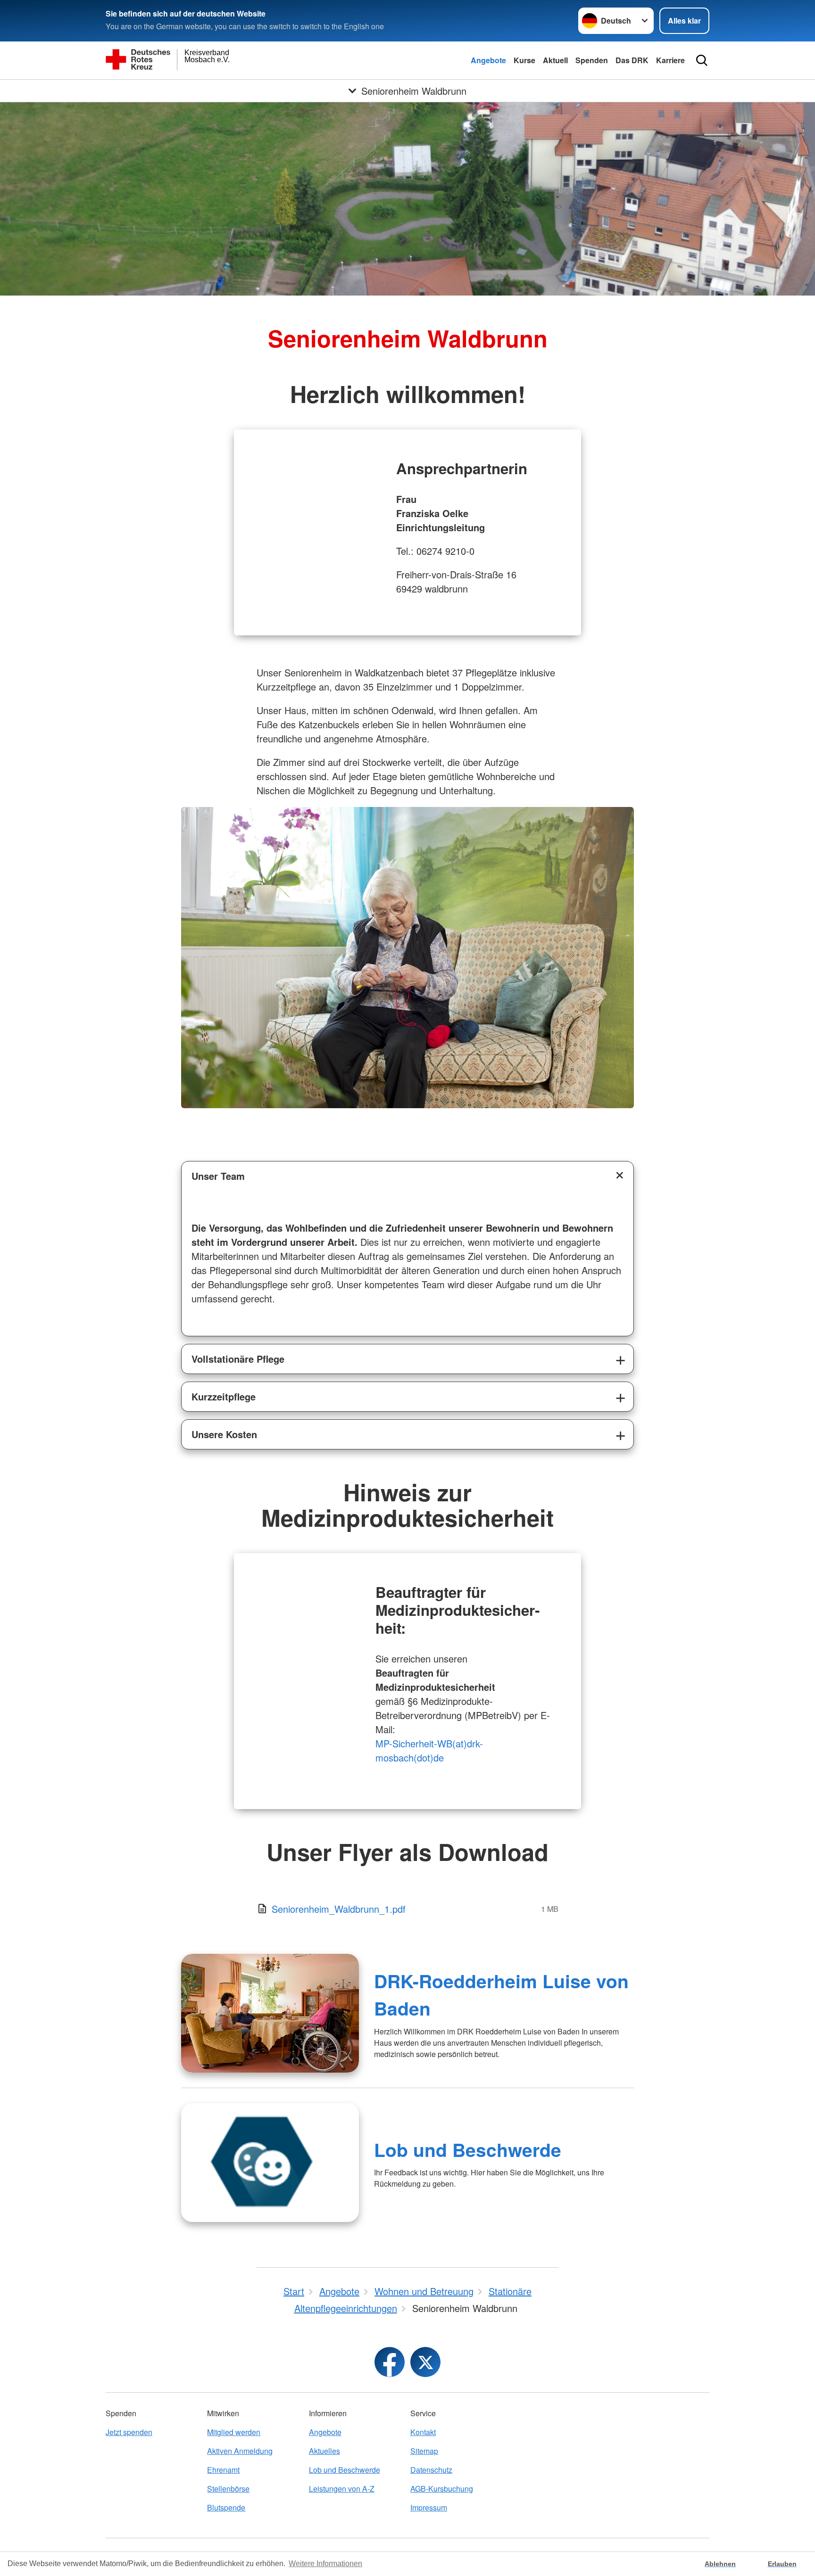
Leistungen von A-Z (342, 2489)
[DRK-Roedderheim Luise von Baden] (270, 2013)
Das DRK (632, 60)
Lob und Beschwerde (468, 2149)
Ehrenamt (223, 2470)
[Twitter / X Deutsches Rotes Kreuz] (425, 2362)
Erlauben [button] (782, 2564)
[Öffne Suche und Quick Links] (702, 60)
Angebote (488, 60)
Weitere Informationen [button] (325, 2564)
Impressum (429, 2507)
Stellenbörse (228, 2489)
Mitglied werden (234, 2432)
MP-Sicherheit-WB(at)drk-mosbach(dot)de (429, 1750)
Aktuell (555, 60)
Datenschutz (431, 2470)
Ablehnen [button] (720, 2564)
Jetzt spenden (129, 2432)
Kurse (524, 60)
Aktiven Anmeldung (240, 2451)
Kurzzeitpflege (224, 1396)
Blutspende (226, 2507)
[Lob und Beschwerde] (270, 2163)
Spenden (592, 60)
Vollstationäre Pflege (238, 1359)
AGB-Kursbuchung (442, 2489)
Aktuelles (324, 2451)
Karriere (670, 60)
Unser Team (218, 1176)
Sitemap (424, 2451)
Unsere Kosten (224, 1434)
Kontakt (423, 2432)
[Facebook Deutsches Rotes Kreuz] (390, 2362)
